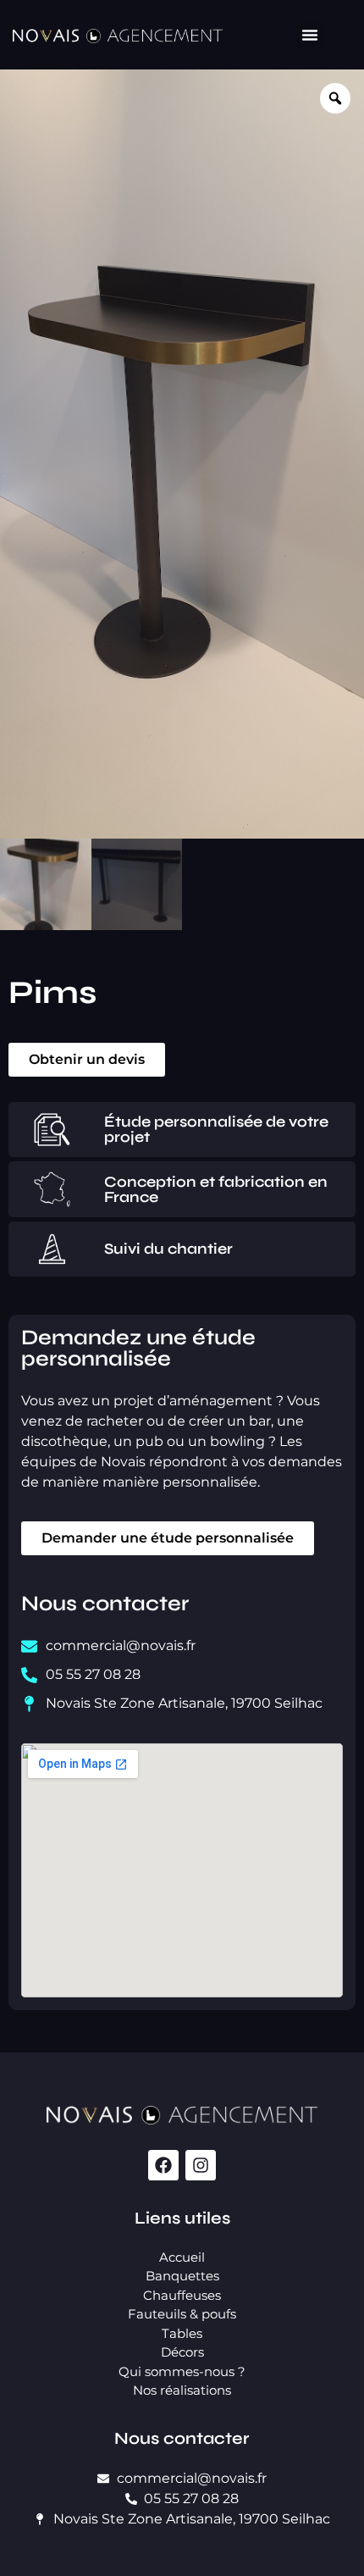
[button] (310, 35)
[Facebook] (163, 2165)
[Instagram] (201, 2165)
